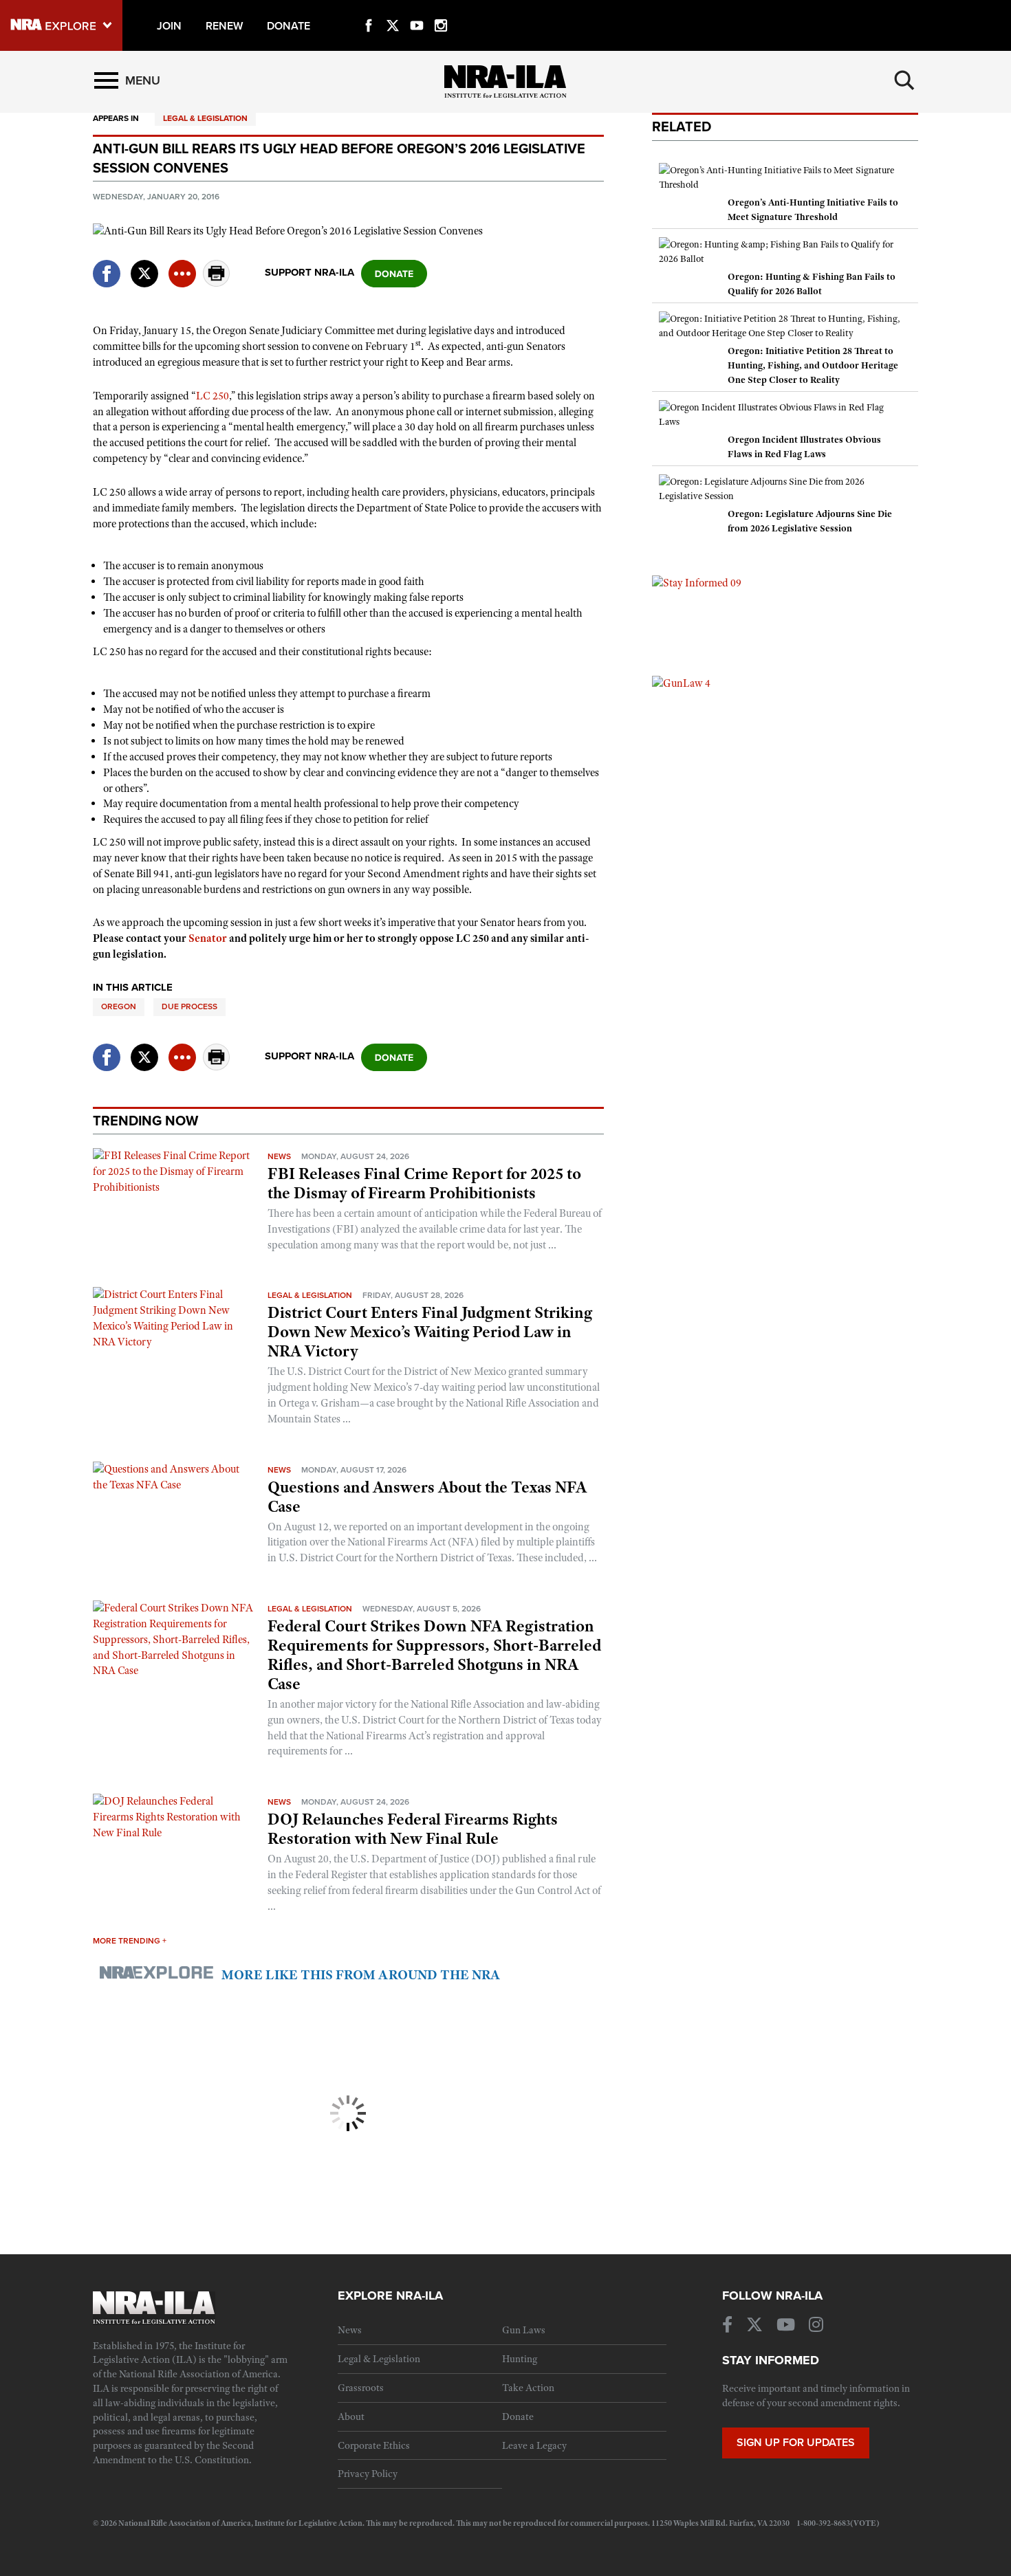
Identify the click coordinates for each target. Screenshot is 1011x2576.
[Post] (144, 265)
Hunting (520, 2359)
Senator (208, 938)
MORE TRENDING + (130, 1941)
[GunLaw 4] (681, 683)
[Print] (217, 283)
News (279, 1156)
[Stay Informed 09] (697, 582)
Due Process (189, 1006)
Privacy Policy (368, 2474)
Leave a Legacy (534, 2445)
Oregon (119, 1006)
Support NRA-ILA (309, 272)
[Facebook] (369, 10)
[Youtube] (417, 10)
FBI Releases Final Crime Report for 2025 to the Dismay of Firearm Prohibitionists (424, 1183)
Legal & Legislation (205, 118)
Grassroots (361, 2388)
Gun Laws (524, 2330)
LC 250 (213, 396)
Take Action (528, 2388)
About (351, 2417)
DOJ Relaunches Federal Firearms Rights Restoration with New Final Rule (413, 1829)
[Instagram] (441, 10)
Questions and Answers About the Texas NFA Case (427, 1497)
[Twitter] (393, 10)
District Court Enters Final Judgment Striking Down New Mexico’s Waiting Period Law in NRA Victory (430, 1332)
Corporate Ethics (374, 2445)
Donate (518, 2417)
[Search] (904, 80)
